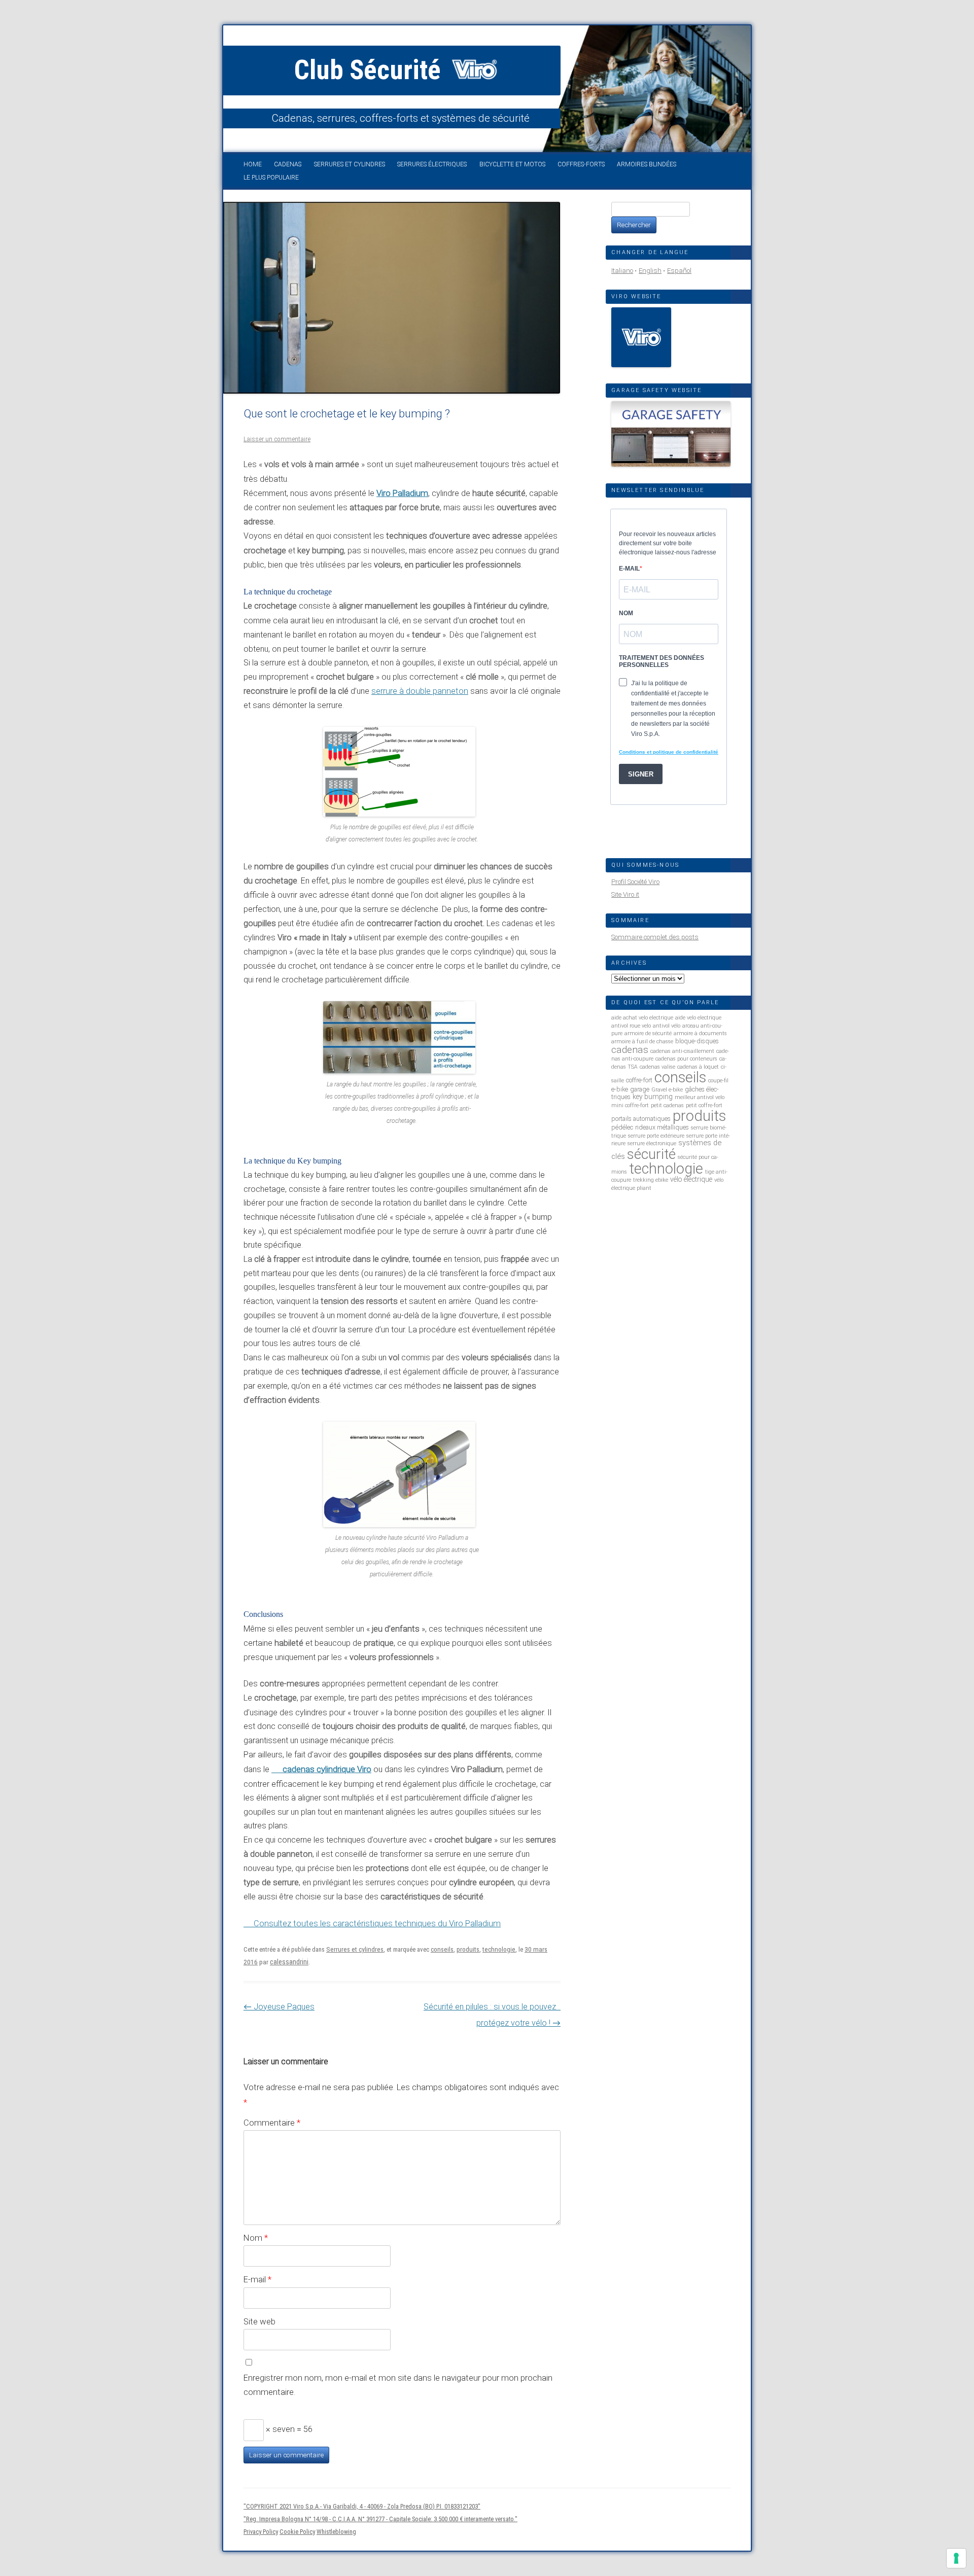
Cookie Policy (297, 2532)
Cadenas (288, 164)
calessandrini (289, 1962)
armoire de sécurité (648, 1033)
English (650, 271)
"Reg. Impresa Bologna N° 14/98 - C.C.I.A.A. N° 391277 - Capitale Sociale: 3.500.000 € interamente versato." (380, 2519)
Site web (259, 2321)
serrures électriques (432, 164)
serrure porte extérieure (656, 1136)
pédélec (622, 1127)
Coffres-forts (581, 164)
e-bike (620, 1089)
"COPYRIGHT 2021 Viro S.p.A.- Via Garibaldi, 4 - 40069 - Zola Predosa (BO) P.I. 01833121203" (362, 2506)
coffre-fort (639, 1080)
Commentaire (272, 2123)
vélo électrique (691, 1179)
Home (253, 164)
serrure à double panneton (420, 691)
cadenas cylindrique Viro (327, 1769)
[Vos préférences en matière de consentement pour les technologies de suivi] (956, 2558)
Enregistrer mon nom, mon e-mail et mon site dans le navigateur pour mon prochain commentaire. (398, 2385)
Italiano (622, 271)
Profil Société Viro (635, 882)
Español (679, 271)
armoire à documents (700, 1033)
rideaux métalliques (662, 1127)
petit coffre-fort (704, 1105)
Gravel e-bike (667, 1090)
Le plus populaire (271, 178)
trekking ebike (651, 1180)
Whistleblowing (336, 2532)
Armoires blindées (647, 164)
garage (640, 1089)
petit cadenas (667, 1105)
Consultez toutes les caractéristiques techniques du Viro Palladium (377, 1924)
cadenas (630, 1050)
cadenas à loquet (698, 1067)
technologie (499, 1949)
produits (468, 1949)
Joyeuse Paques (279, 2007)
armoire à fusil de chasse (642, 1042)
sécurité (651, 1154)
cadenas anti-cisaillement (682, 1051)
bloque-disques (697, 1041)
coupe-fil (718, 1081)
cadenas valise (657, 1067)
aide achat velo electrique (642, 1018)
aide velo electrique (698, 1018)
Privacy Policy (261, 2532)
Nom (256, 2238)
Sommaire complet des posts (655, 937)
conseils (442, 1949)
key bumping (653, 1097)
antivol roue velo (631, 1026)
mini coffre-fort (630, 1105)
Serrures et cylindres (350, 164)
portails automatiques (641, 1119)
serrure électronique (652, 1143)
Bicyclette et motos (512, 164)
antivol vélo (667, 1026)
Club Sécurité (371, 70)
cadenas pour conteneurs (686, 1059)
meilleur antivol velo (700, 1097)
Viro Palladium (402, 493)
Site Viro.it (625, 894)
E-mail (257, 2279)
